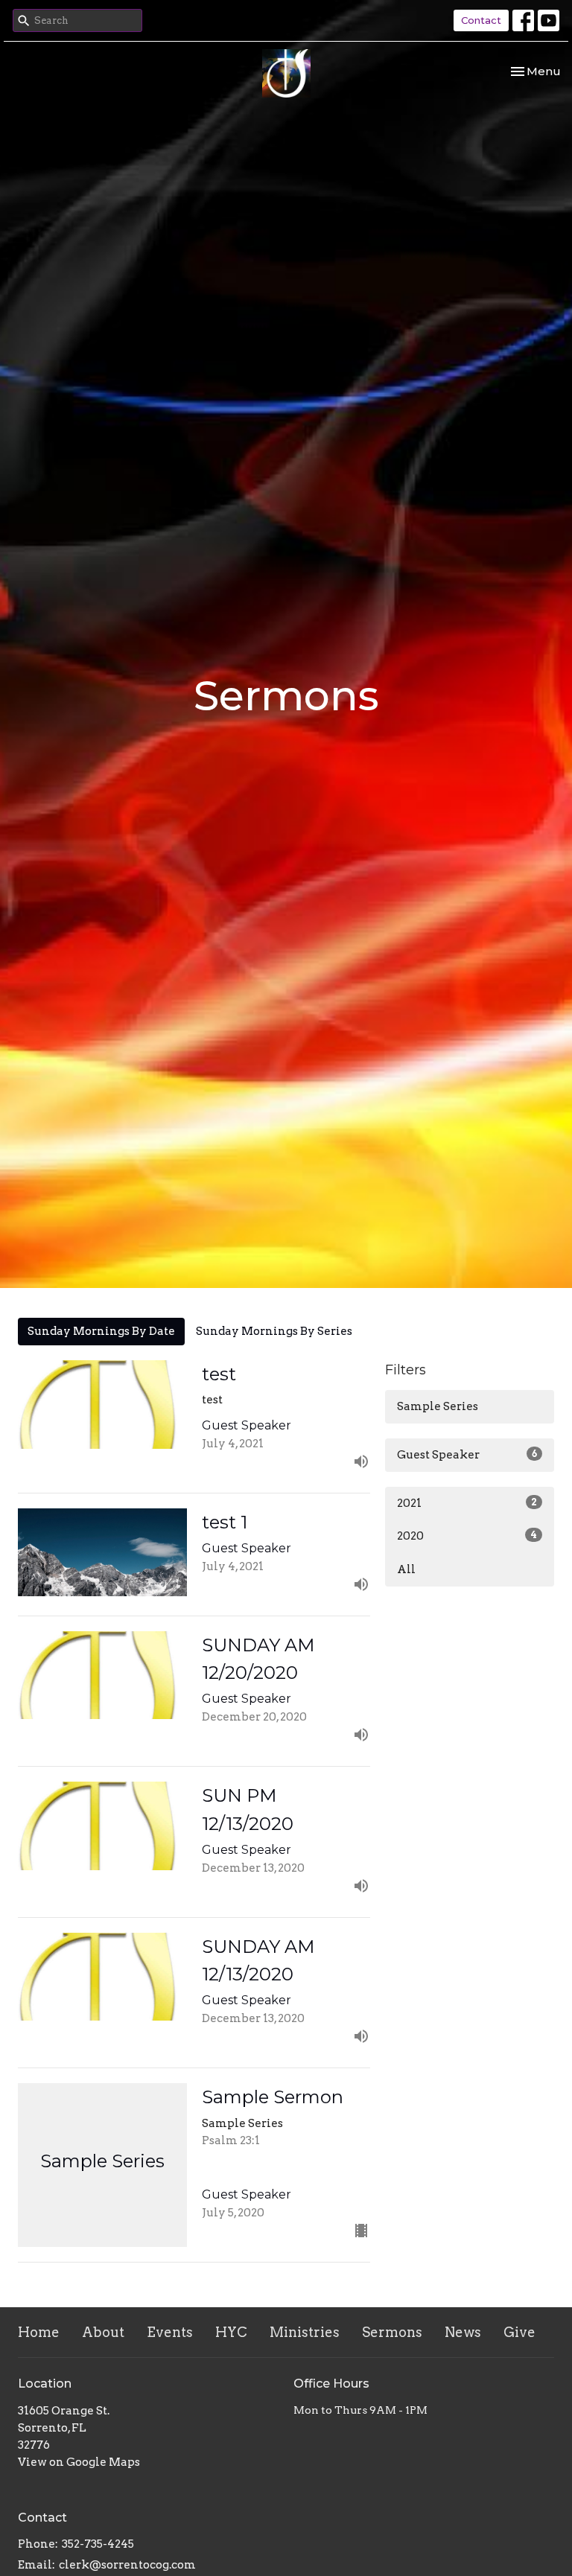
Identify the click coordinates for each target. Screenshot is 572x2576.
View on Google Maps (79, 2462)
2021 (467, 1503)
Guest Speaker (467, 1455)
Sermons (392, 2332)
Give (519, 2332)
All (406, 1569)
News (463, 2332)
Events (170, 2332)
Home (39, 2332)
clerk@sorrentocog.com (127, 2565)
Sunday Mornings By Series (274, 1331)
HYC (231, 2332)
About (103, 2332)
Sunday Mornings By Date (101, 1331)
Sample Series (438, 1406)
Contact (481, 20)
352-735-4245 (98, 2544)
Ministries (305, 2332)
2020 (467, 1536)
